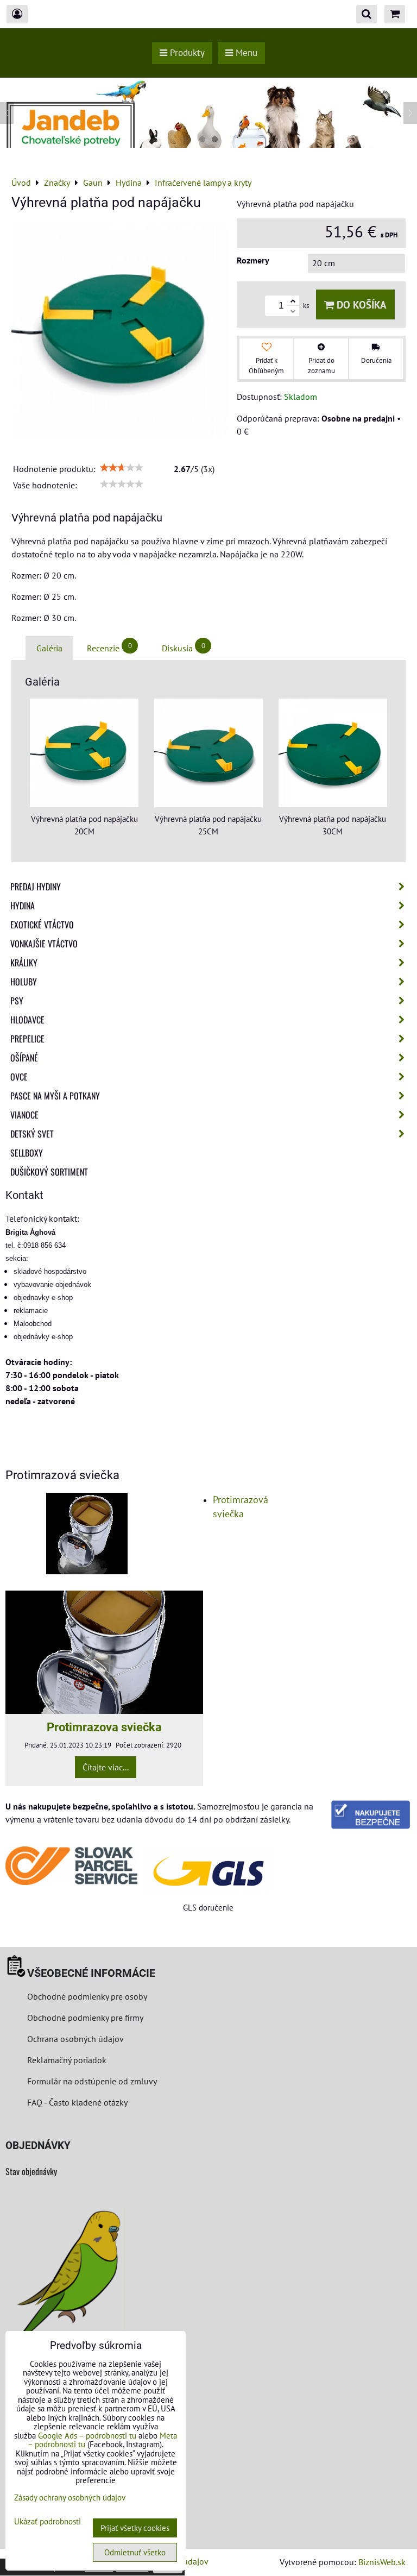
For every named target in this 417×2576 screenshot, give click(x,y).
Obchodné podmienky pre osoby (87, 1996)
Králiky (24, 963)
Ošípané (24, 1058)
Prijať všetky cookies (135, 2528)
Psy (17, 1001)
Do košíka (360, 304)
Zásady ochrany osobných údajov (70, 2498)
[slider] (122, 468)
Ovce (19, 1077)
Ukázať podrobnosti (48, 2522)
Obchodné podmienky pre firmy (85, 2018)
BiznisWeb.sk (382, 2562)
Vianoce (24, 1115)
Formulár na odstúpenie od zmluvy (91, 2081)
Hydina (23, 906)
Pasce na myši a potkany (55, 1096)
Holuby (24, 982)
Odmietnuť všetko (135, 2552)
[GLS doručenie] (209, 1871)
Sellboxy (27, 1153)
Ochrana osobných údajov (75, 2039)
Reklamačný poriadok (67, 2060)
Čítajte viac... (106, 1767)
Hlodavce (27, 1020)
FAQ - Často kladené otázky (77, 2102)
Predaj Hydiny (36, 887)
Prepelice (27, 1039)
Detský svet (32, 1134)
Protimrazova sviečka (104, 1727)
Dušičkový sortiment (49, 1172)
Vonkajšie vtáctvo (44, 944)
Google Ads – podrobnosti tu (87, 2436)
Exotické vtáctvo (42, 925)
